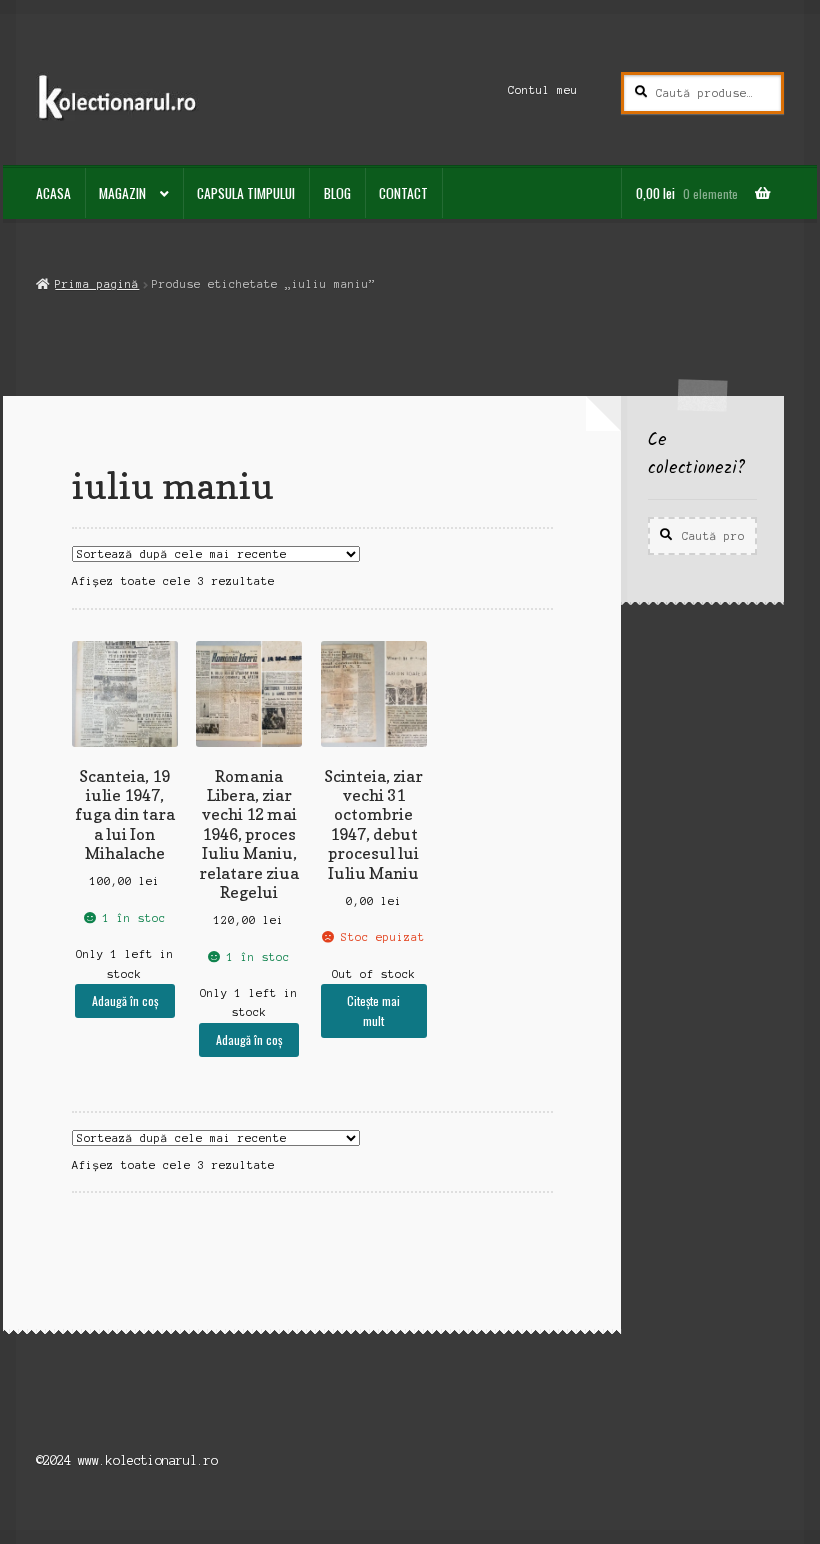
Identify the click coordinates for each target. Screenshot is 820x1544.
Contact (403, 193)
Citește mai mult (373, 1010)
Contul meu (543, 90)
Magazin (122, 193)
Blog (337, 193)
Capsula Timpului (246, 193)
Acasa (53, 193)
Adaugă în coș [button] (125, 1000)
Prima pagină (97, 284)
